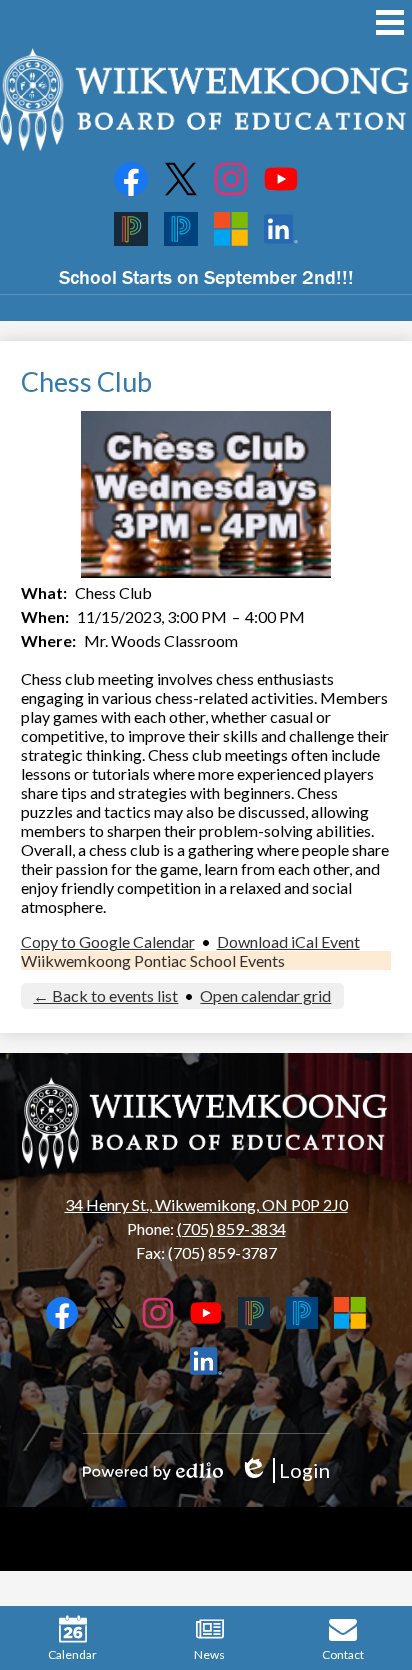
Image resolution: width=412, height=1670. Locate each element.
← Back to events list (105, 995)
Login (284, 1470)
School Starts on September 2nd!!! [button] (206, 276)
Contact (343, 1654)
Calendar (72, 1654)
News (209, 1654)
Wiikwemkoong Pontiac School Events (153, 960)
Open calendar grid (265, 995)
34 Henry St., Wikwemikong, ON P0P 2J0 (206, 1204)
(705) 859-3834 (231, 1228)
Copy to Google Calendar (108, 941)
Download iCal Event (288, 941)
